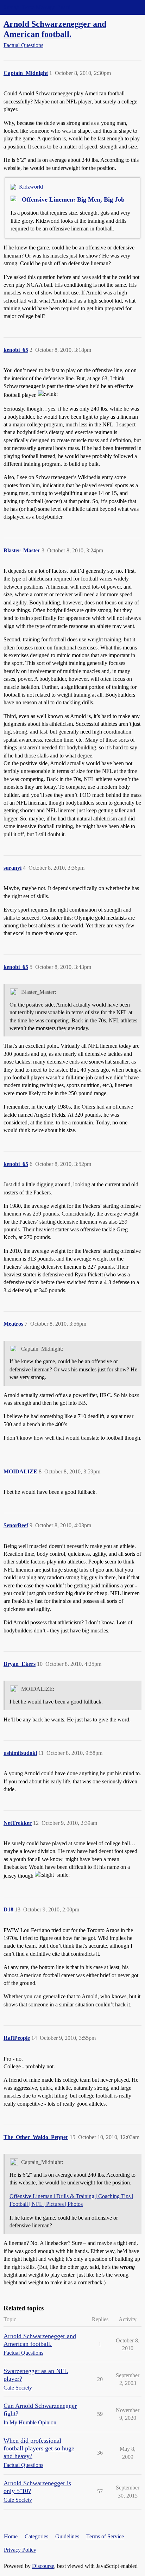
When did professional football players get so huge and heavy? (39, 2448)
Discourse (43, 2566)
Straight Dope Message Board (37, 7)
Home (11, 2536)
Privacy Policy (20, 2550)
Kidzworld (31, 187)
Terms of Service (105, 2536)
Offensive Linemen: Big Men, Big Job (73, 199)
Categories (36, 2536)
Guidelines (67, 2536)
